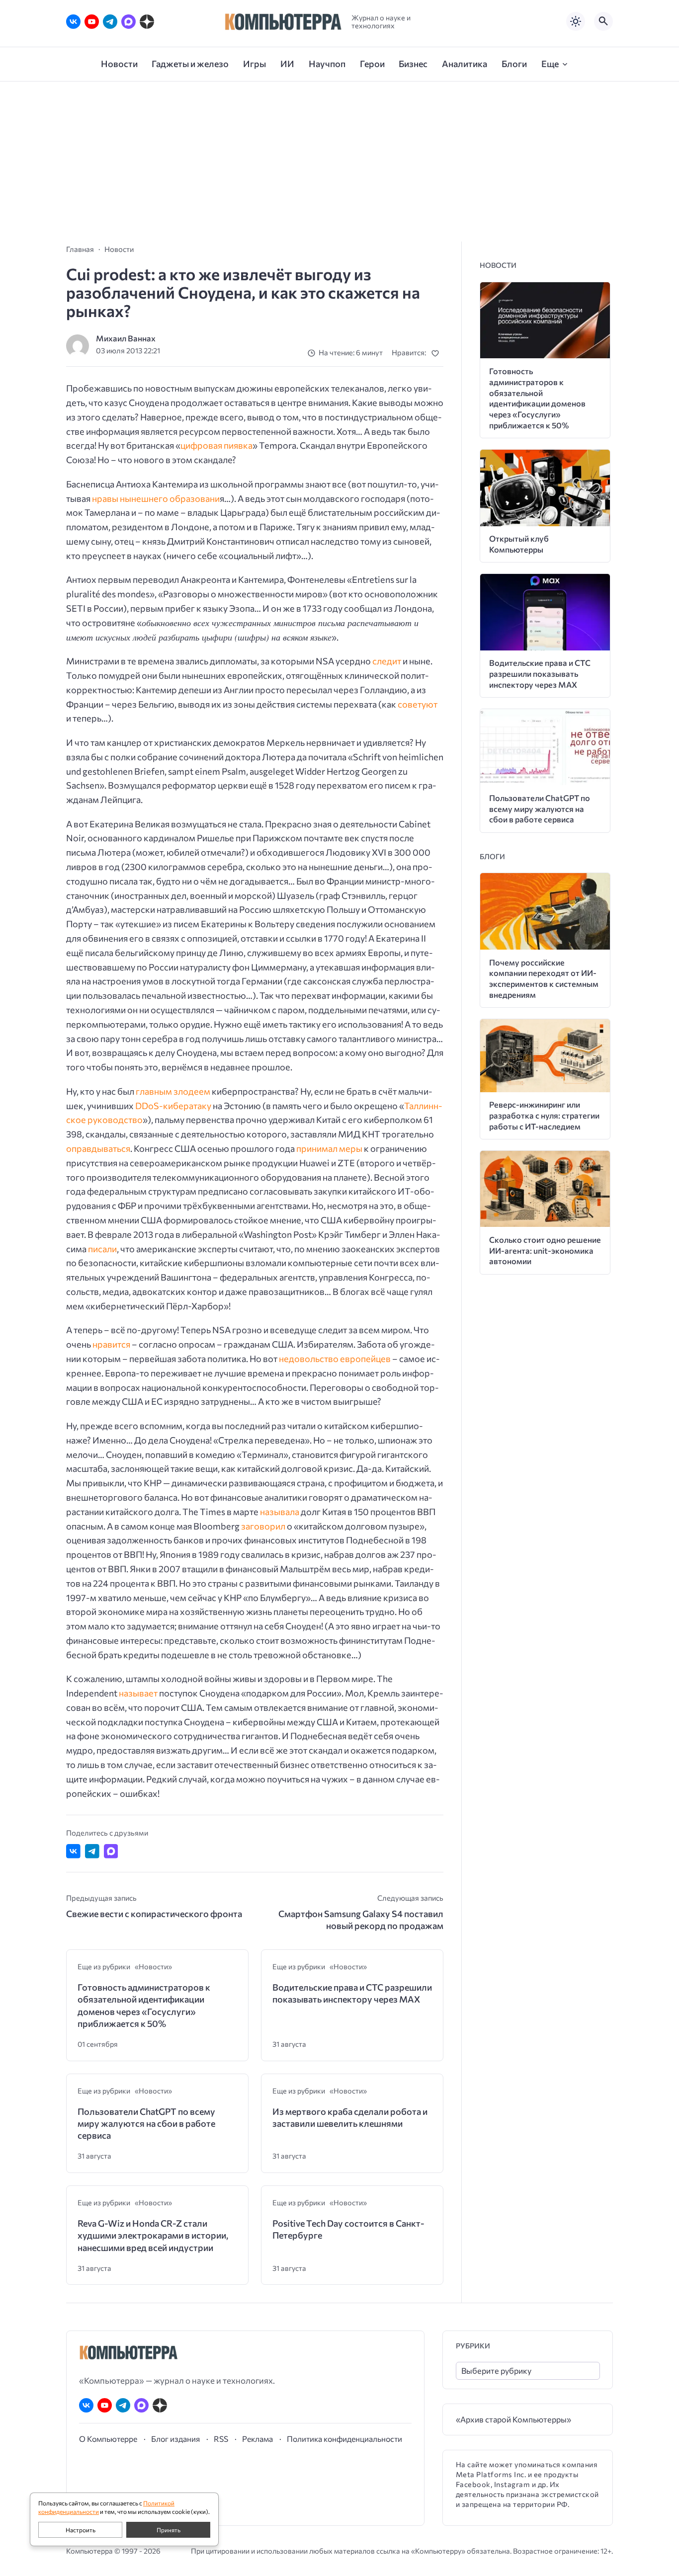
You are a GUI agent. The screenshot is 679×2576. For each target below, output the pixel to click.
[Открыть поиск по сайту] (603, 21)
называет (138, 1693)
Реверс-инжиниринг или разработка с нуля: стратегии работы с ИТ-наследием (544, 1115)
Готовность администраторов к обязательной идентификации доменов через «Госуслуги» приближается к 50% (144, 2005)
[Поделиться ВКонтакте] (73, 1851)
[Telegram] (110, 22)
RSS (221, 2439)
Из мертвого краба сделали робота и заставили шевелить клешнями (350, 2117)
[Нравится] (437, 353)
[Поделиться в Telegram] (92, 1851)
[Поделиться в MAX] (111, 1851)
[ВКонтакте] (73, 22)
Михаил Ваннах (126, 338)
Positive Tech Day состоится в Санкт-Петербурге (348, 2229)
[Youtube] (92, 22)
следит (387, 661)
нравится (111, 1344)
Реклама (257, 2439)
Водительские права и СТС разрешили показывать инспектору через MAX (352, 1993)
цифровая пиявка (216, 445)
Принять (169, 2530)
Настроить (81, 2530)
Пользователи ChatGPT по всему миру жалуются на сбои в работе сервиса (146, 2124)
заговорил (263, 1526)
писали (102, 1249)
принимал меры (329, 1148)
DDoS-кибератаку (173, 1106)
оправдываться (98, 1148)
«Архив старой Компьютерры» (513, 2419)
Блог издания (175, 2439)
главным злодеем (173, 1091)
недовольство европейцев (335, 1359)
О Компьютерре (108, 2439)
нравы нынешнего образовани (156, 498)
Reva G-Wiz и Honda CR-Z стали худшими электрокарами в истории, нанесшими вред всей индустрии (153, 2235)
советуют (418, 704)
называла (280, 1512)
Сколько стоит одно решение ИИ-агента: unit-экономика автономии (545, 1250)
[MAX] (128, 22)
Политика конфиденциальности (344, 2439)
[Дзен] (147, 22)
